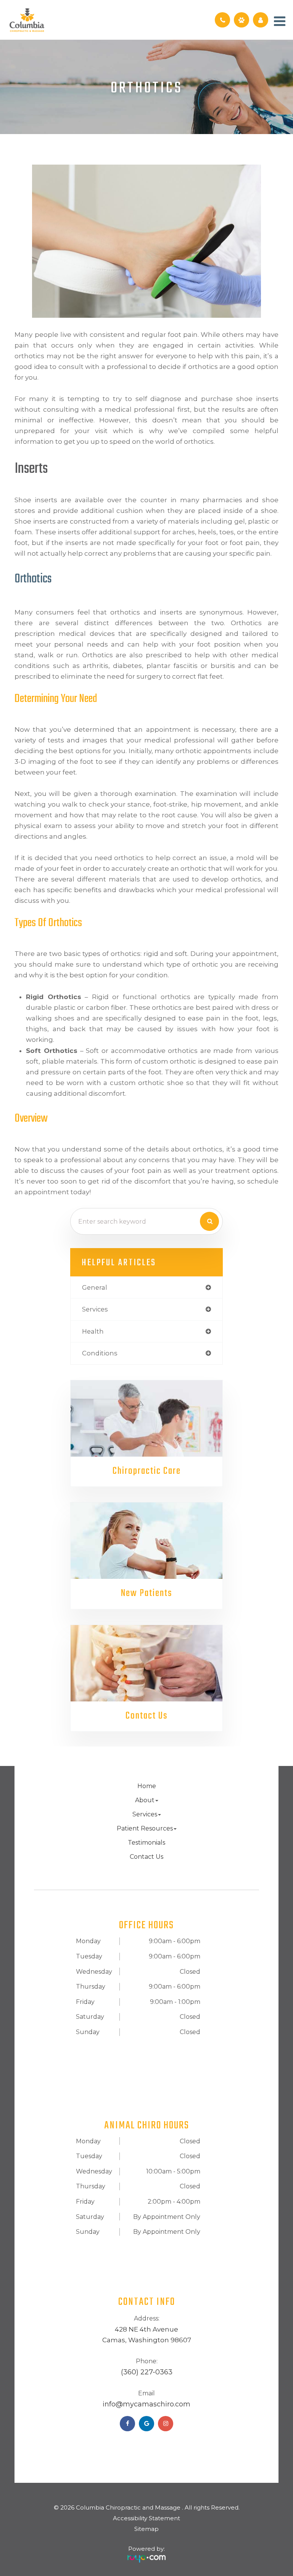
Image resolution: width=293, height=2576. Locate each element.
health (93, 1331)
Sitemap (146, 2529)
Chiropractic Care (147, 1471)
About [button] (145, 1800)
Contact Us (146, 1716)
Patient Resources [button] (145, 1828)
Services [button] (145, 1814)
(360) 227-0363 (147, 2372)
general (95, 1287)
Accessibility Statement (146, 2518)
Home (147, 1786)
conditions (100, 1353)
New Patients (146, 1594)
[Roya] (146, 2556)
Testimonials (146, 1843)
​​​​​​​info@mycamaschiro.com (146, 2404)
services (95, 1309)
